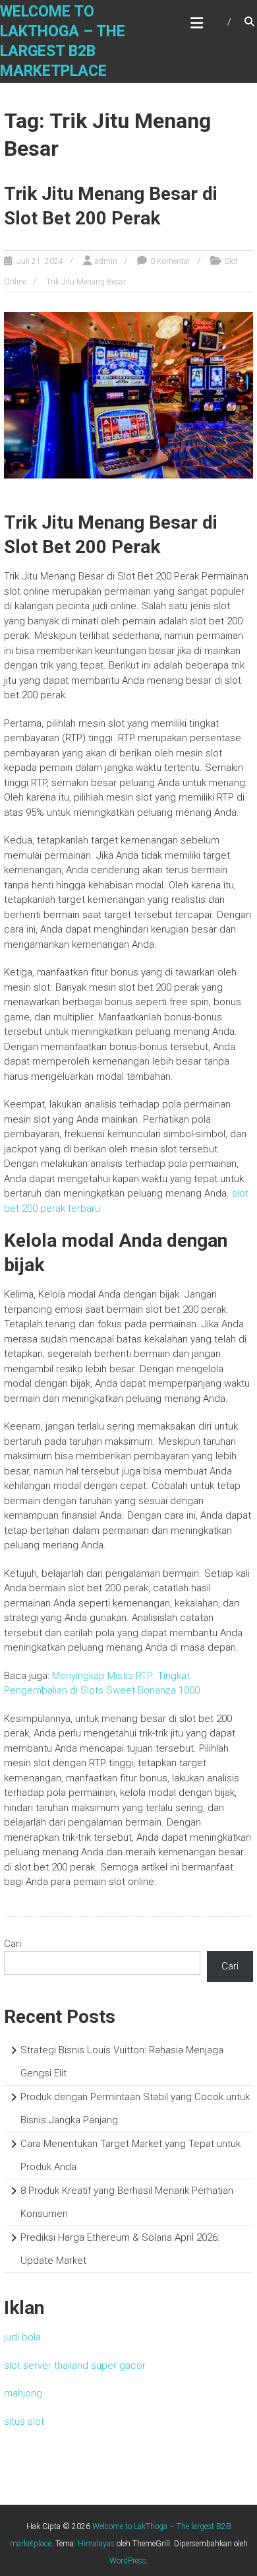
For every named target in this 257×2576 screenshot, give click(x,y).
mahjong (23, 2393)
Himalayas (96, 2544)
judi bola (22, 2337)
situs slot (24, 2422)
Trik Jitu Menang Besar (86, 282)
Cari (13, 1944)
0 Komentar (170, 261)
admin (106, 261)
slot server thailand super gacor (75, 2365)
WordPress (128, 2561)
